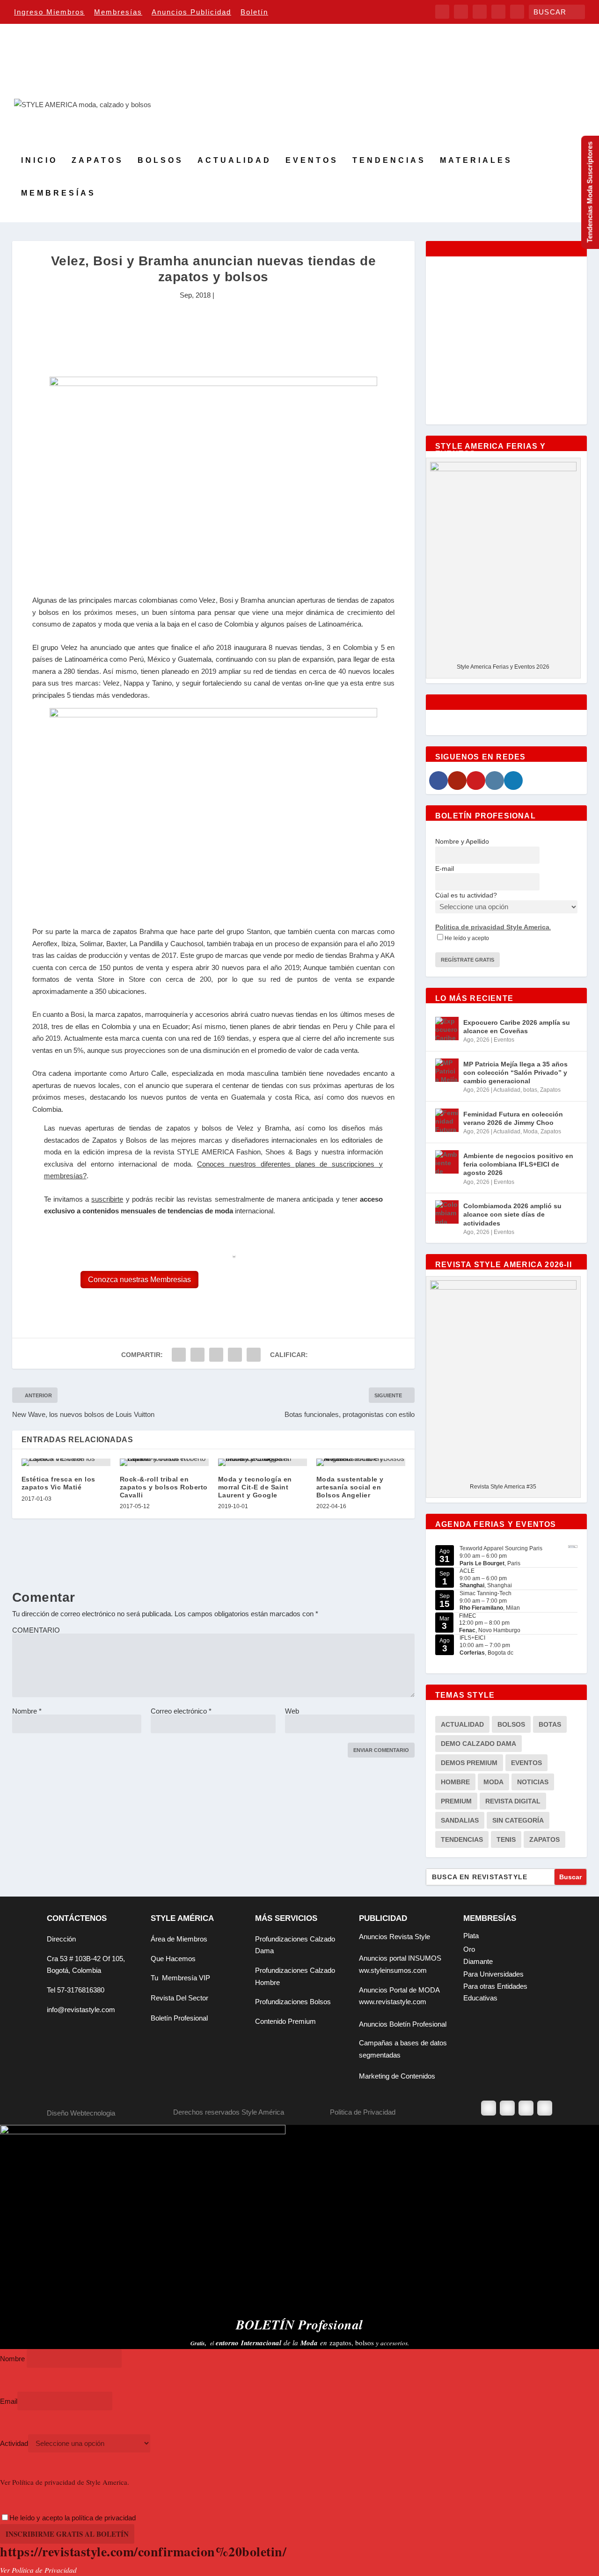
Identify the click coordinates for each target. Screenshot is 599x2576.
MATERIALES (476, 161)
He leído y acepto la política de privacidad (73, 2518)
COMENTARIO (36, 1630)
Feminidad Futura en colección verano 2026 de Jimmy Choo (513, 1118)
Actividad (14, 2443)
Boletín (254, 12)
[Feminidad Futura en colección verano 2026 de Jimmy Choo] (447, 1120)
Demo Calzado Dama (478, 1744)
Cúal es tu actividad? (466, 895)
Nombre (27, 1711)
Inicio (39, 161)
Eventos (312, 161)
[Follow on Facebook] (489, 2108)
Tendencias (389, 161)
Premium (456, 1801)
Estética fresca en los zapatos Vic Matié (58, 1483)
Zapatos (98, 161)
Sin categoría (518, 1820)
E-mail (445, 868)
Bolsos (161, 161)
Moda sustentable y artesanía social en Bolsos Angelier (350, 1487)
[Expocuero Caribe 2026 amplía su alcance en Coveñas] (447, 1029)
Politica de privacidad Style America (492, 927)
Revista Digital (513, 1801)
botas (530, 1090)
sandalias (460, 1820)
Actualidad (234, 161)
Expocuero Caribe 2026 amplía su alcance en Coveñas (517, 1027)
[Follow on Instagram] (526, 2108)
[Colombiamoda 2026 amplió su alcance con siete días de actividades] (447, 1212)
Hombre (455, 1782)
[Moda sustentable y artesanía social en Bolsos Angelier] (361, 1462)
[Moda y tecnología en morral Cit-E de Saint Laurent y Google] (263, 1462)
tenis (506, 1839)
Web (292, 1711)
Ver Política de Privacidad (38, 2570)
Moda (530, 1131)
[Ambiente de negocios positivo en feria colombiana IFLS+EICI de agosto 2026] (447, 1162)
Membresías (118, 12)
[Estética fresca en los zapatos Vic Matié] (66, 1462)
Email (9, 2401)
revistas (200, 1199)
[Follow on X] (507, 2108)
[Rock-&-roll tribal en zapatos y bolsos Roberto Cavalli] (164, 1462)
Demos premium (469, 1763)
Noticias (533, 1782)
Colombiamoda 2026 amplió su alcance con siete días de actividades (512, 1214)
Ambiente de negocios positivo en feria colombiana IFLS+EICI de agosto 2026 (518, 1164)
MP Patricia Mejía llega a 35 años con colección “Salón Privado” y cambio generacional (515, 1073)
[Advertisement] (213, 333)
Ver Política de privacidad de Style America (64, 2482)
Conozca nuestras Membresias (139, 1280)
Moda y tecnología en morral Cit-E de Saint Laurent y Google (255, 1487)
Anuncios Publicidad (191, 12)
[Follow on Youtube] (545, 2108)
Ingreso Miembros (49, 12)
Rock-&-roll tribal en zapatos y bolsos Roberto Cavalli (164, 1487)
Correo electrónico (181, 1711)
